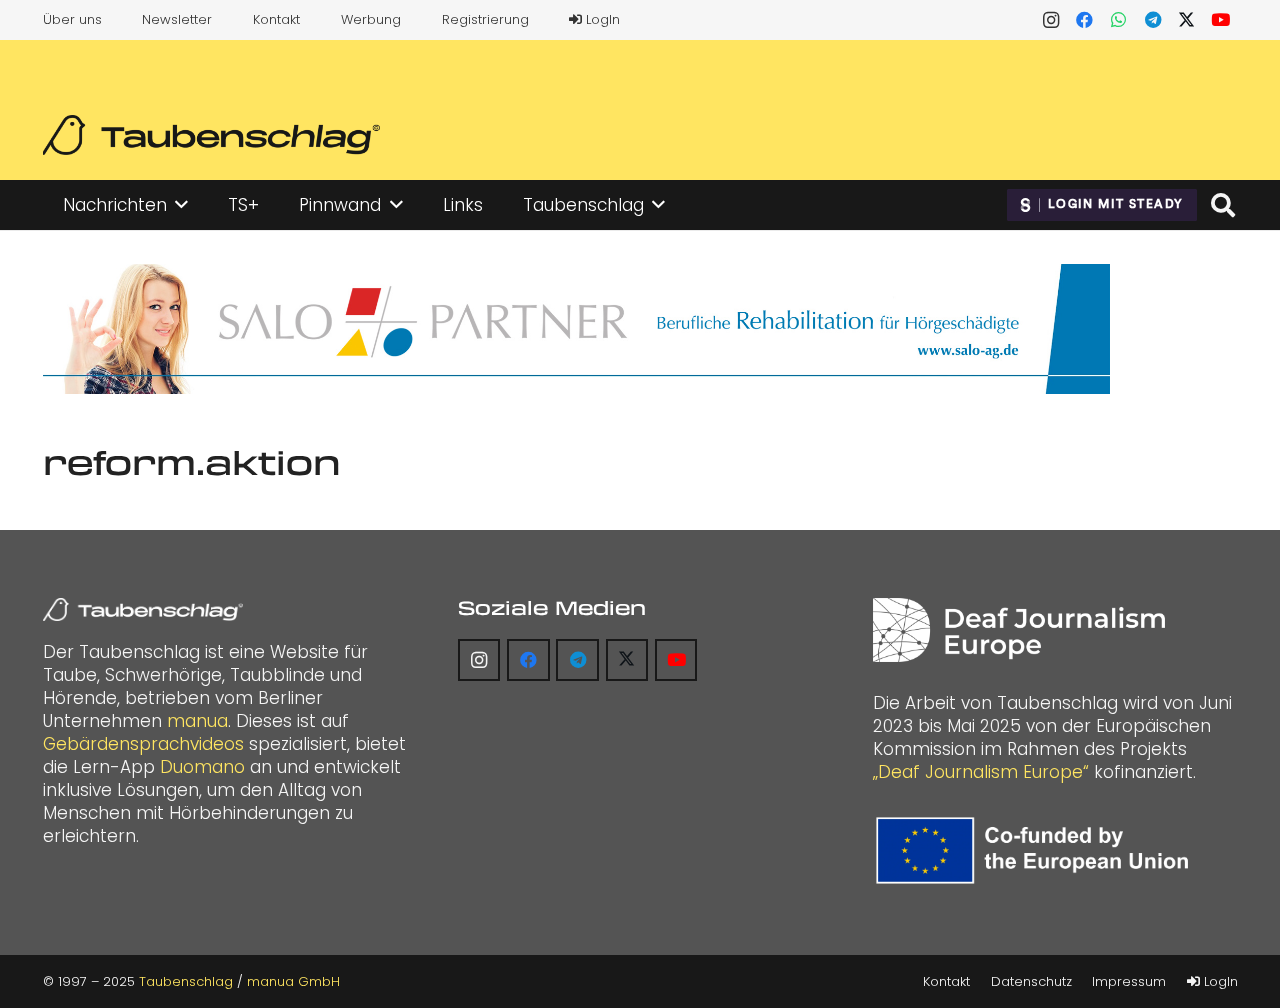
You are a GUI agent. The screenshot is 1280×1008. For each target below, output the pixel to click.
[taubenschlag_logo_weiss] (143, 610)
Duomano (202, 767)
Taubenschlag (186, 981)
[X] (1187, 20)
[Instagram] (1051, 20)
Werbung (371, 19)
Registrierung (485, 19)
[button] (181, 205)
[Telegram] (1153, 20)
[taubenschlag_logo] (211, 135)
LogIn (601, 19)
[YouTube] (1221, 20)
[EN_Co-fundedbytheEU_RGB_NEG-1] (1037, 850)
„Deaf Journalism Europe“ (981, 772)
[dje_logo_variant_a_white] (1018, 630)
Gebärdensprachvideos (143, 744)
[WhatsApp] (1119, 20)
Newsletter (177, 19)
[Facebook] (1085, 20)
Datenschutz (1031, 981)
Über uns (72, 19)
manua (197, 721)
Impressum (1129, 981)
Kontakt (276, 19)
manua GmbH (293, 981)
